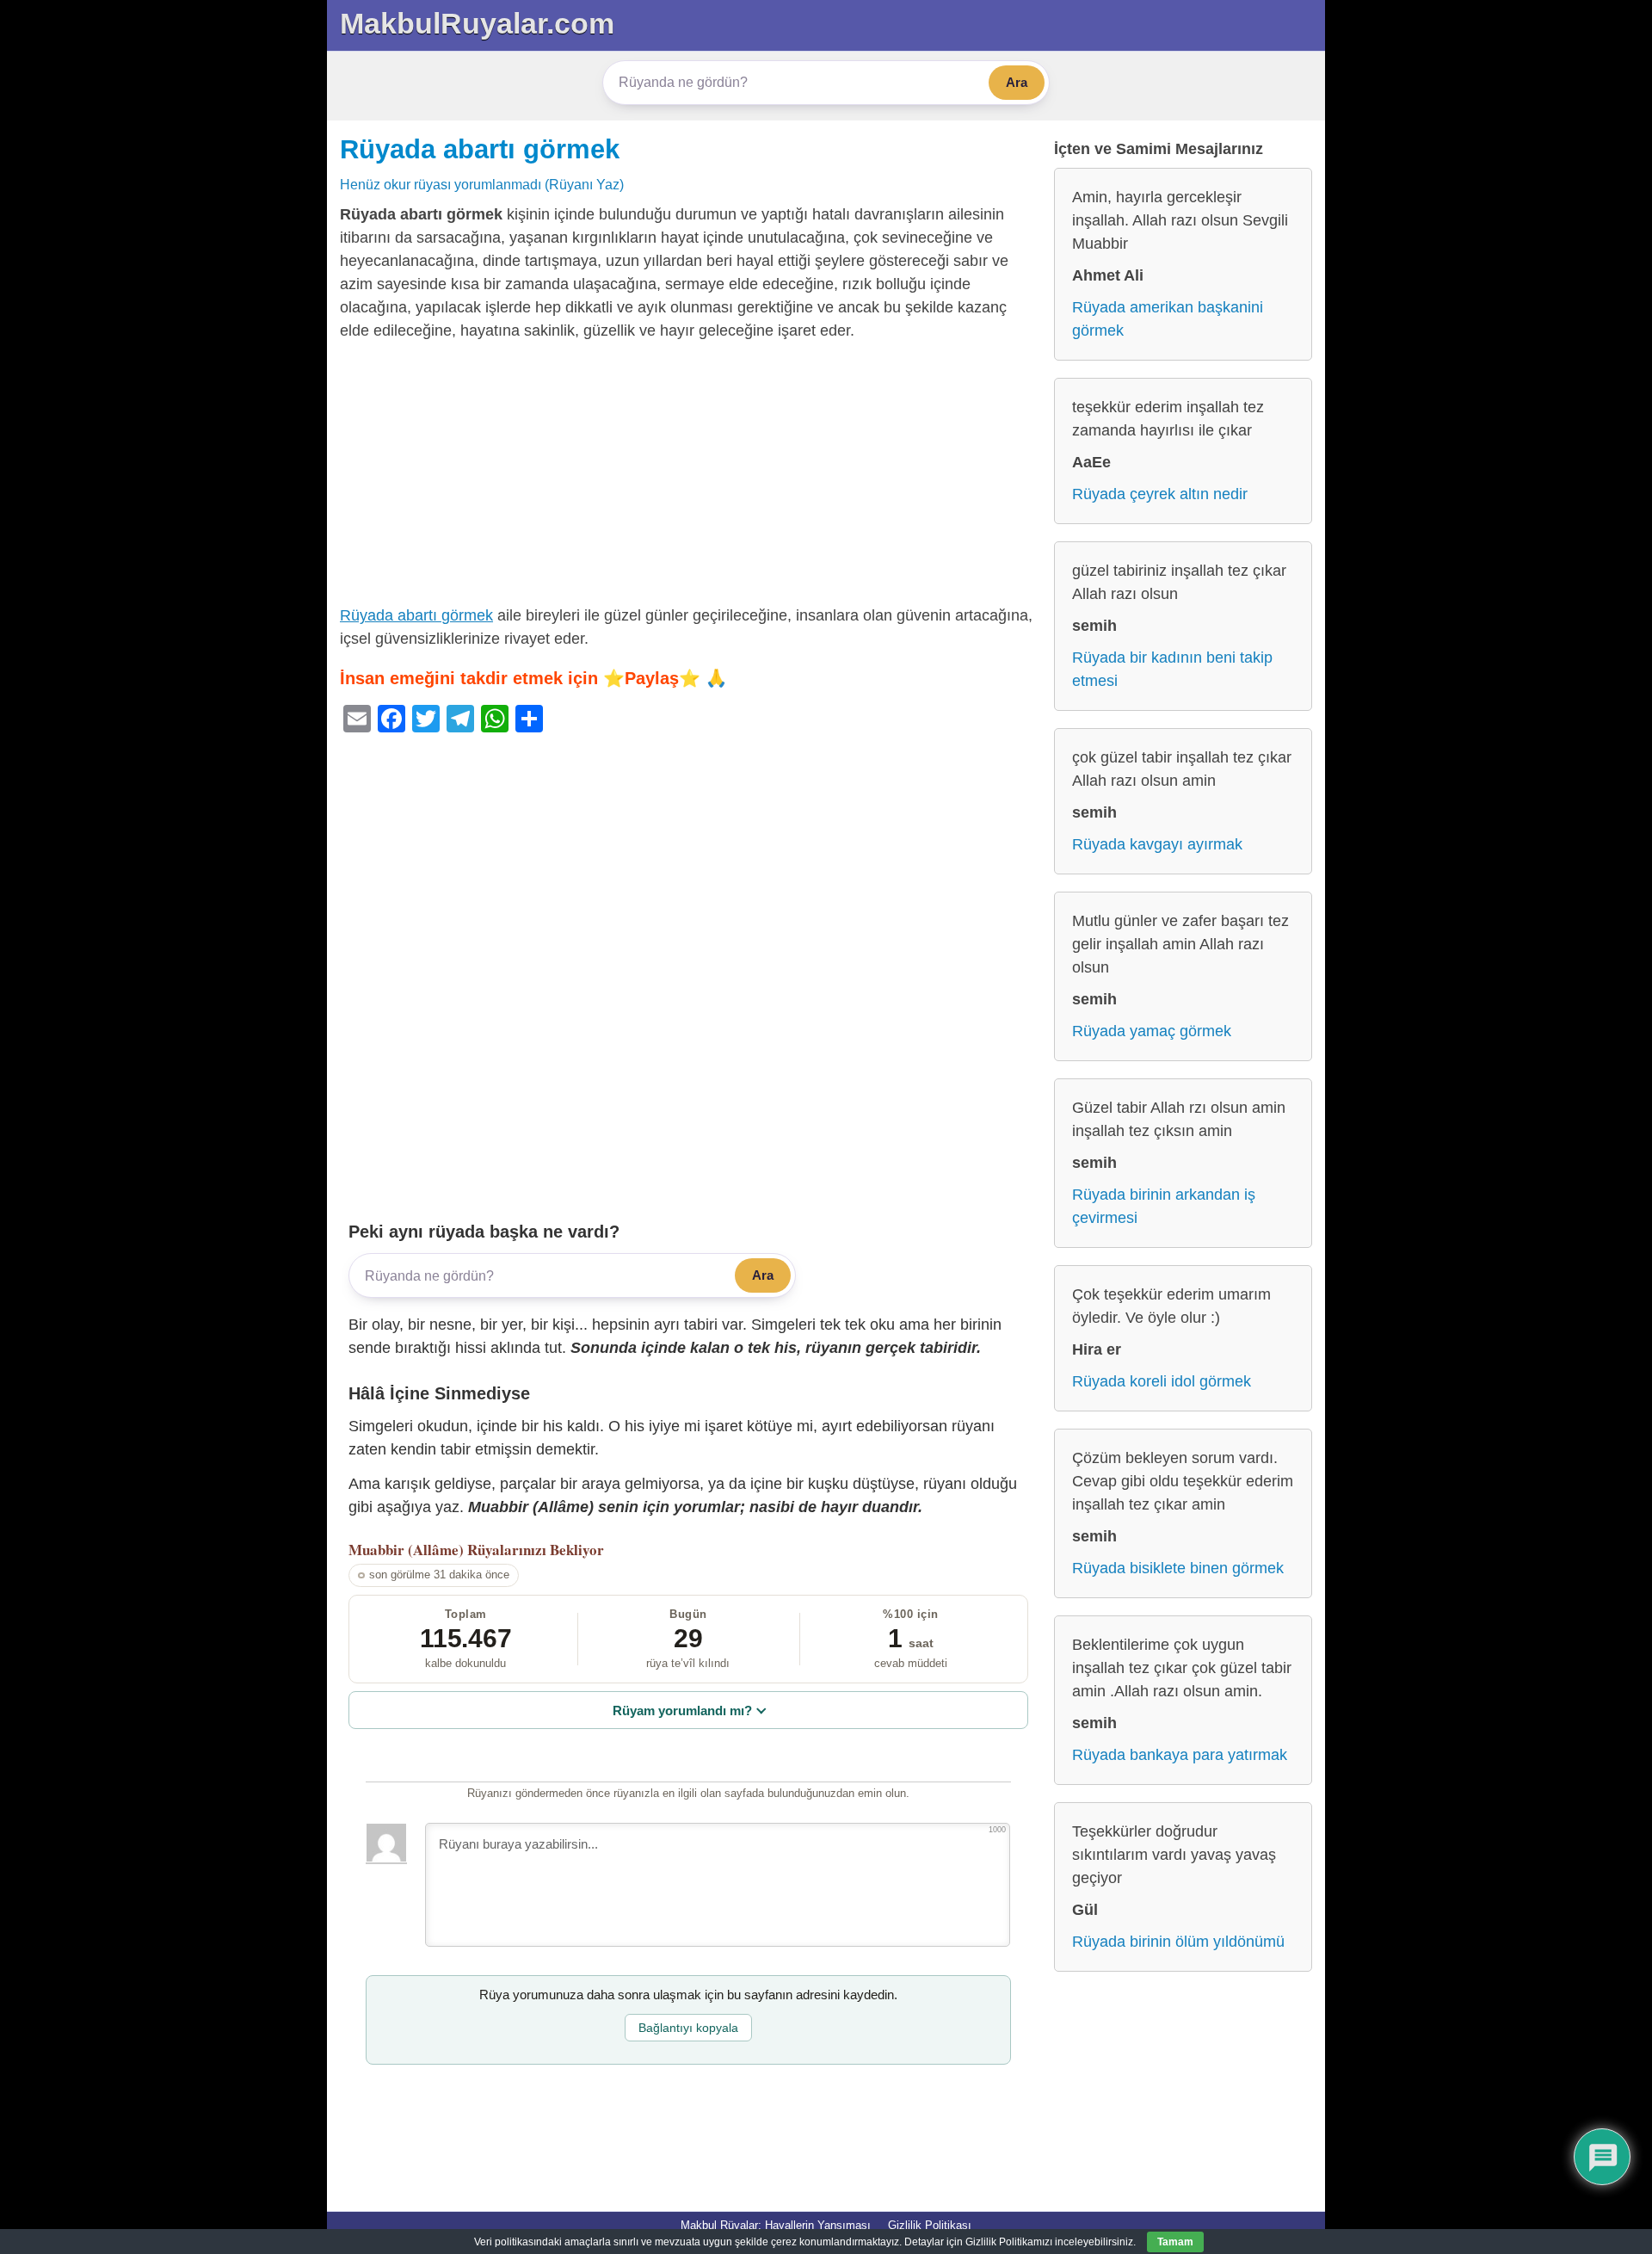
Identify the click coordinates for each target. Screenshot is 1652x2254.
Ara (1017, 82)
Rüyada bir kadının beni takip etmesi (1172, 669)
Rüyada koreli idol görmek (1162, 1381)
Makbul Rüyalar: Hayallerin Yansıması (776, 2225)
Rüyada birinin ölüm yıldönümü (1178, 1942)
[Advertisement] (688, 477)
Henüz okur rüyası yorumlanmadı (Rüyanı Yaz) (482, 184)
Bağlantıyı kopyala (688, 2028)
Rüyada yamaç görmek (1152, 1031)
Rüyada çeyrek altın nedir (1160, 494)
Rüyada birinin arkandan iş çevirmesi (1164, 1206)
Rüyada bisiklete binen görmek (1178, 1568)
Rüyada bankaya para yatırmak (1180, 1755)
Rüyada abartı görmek (480, 149)
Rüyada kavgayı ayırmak (1157, 844)
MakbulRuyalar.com (477, 23)
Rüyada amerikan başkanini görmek (1168, 319)
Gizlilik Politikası (930, 2225)
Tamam (1175, 2242)
